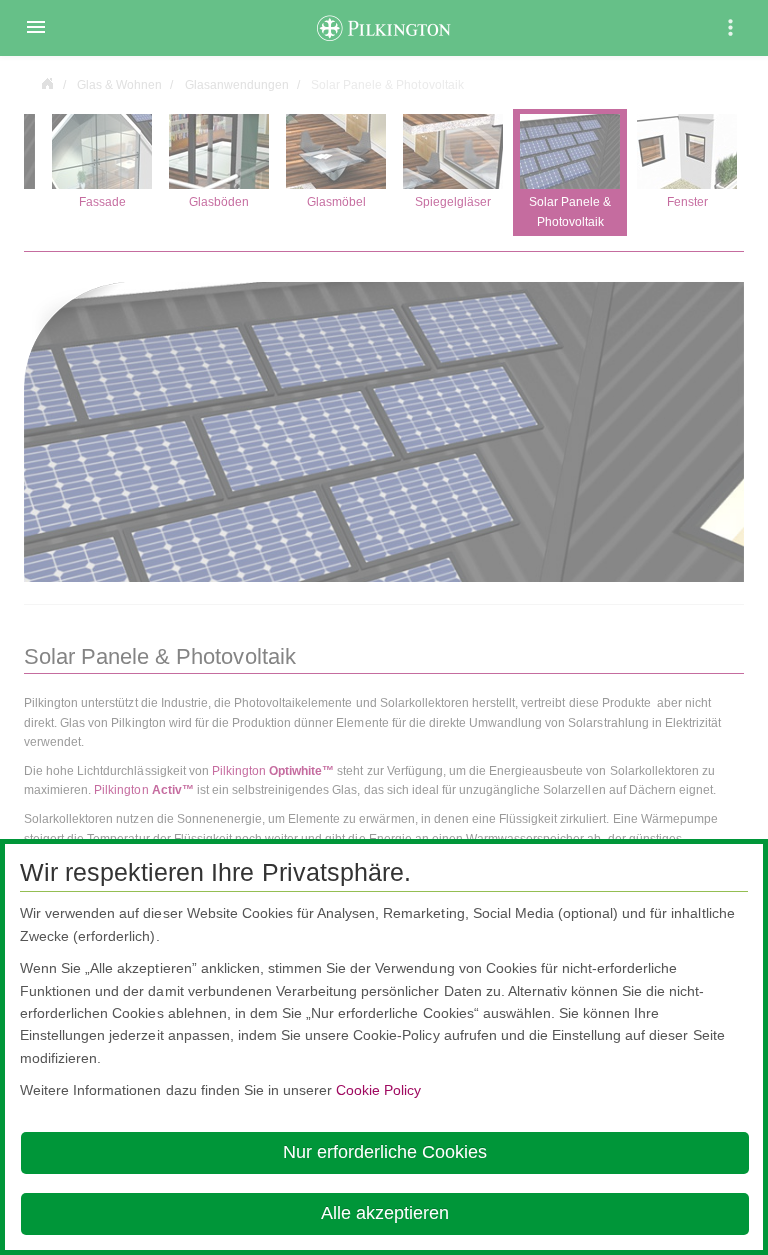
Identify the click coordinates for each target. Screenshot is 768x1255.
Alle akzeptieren (385, 1213)
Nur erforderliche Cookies (385, 1152)
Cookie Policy (378, 1090)
